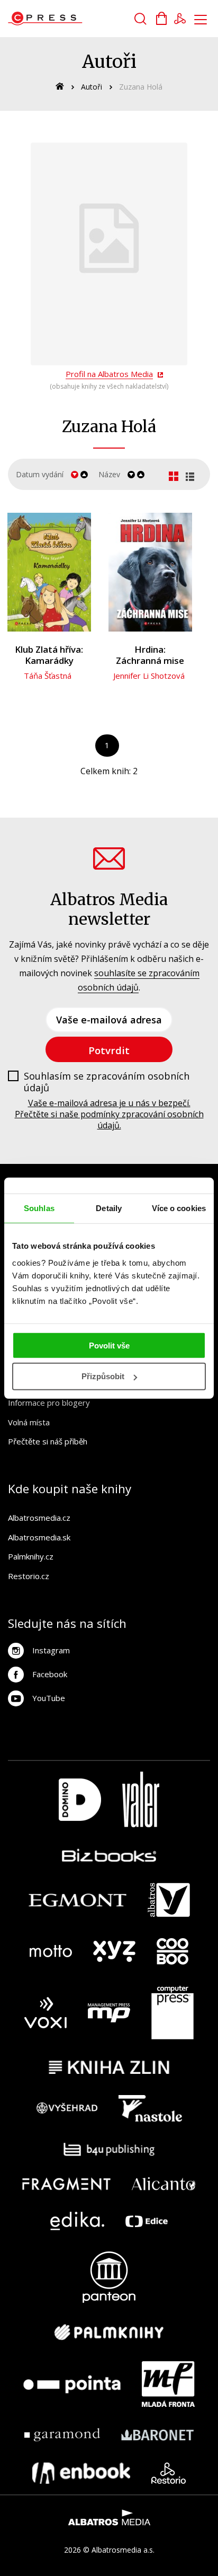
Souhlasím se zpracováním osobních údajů (107, 1082)
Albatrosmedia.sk (39, 1537)
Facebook (50, 1674)
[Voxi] (46, 2013)
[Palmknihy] (109, 2332)
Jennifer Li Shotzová (149, 676)
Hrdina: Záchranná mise (150, 655)
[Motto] (51, 1951)
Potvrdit (109, 1050)
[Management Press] (109, 2013)
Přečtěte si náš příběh (48, 1441)
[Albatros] (169, 1900)
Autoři (92, 87)
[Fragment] (66, 2184)
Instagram (51, 1650)
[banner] (68, 19)
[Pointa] (72, 2384)
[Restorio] (169, 2473)
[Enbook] (81, 2473)
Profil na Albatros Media (109, 374)
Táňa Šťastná (48, 676)
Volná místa (29, 1422)
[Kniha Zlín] (109, 2067)
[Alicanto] (164, 2184)
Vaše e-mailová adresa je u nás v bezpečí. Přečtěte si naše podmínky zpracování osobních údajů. (109, 1114)
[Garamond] (62, 2435)
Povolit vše (109, 1345)
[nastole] (150, 2108)
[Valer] (141, 1799)
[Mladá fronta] (168, 2384)
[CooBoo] (172, 1951)
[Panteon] (109, 2277)
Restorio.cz (29, 1576)
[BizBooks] (109, 1855)
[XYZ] (114, 1951)
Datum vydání (40, 474)
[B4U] (109, 2149)
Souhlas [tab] (39, 1208)
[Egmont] (78, 1900)
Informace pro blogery (49, 1403)
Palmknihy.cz (31, 1556)
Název (109, 474)
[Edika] (77, 2221)
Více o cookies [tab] (179, 1208)
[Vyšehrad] (67, 2108)
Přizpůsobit (103, 1376)
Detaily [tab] (109, 1208)
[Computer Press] (172, 2013)
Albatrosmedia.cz (39, 1518)
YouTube (49, 1698)
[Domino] (80, 1799)
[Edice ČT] (147, 2221)
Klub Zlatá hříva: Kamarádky (49, 655)
